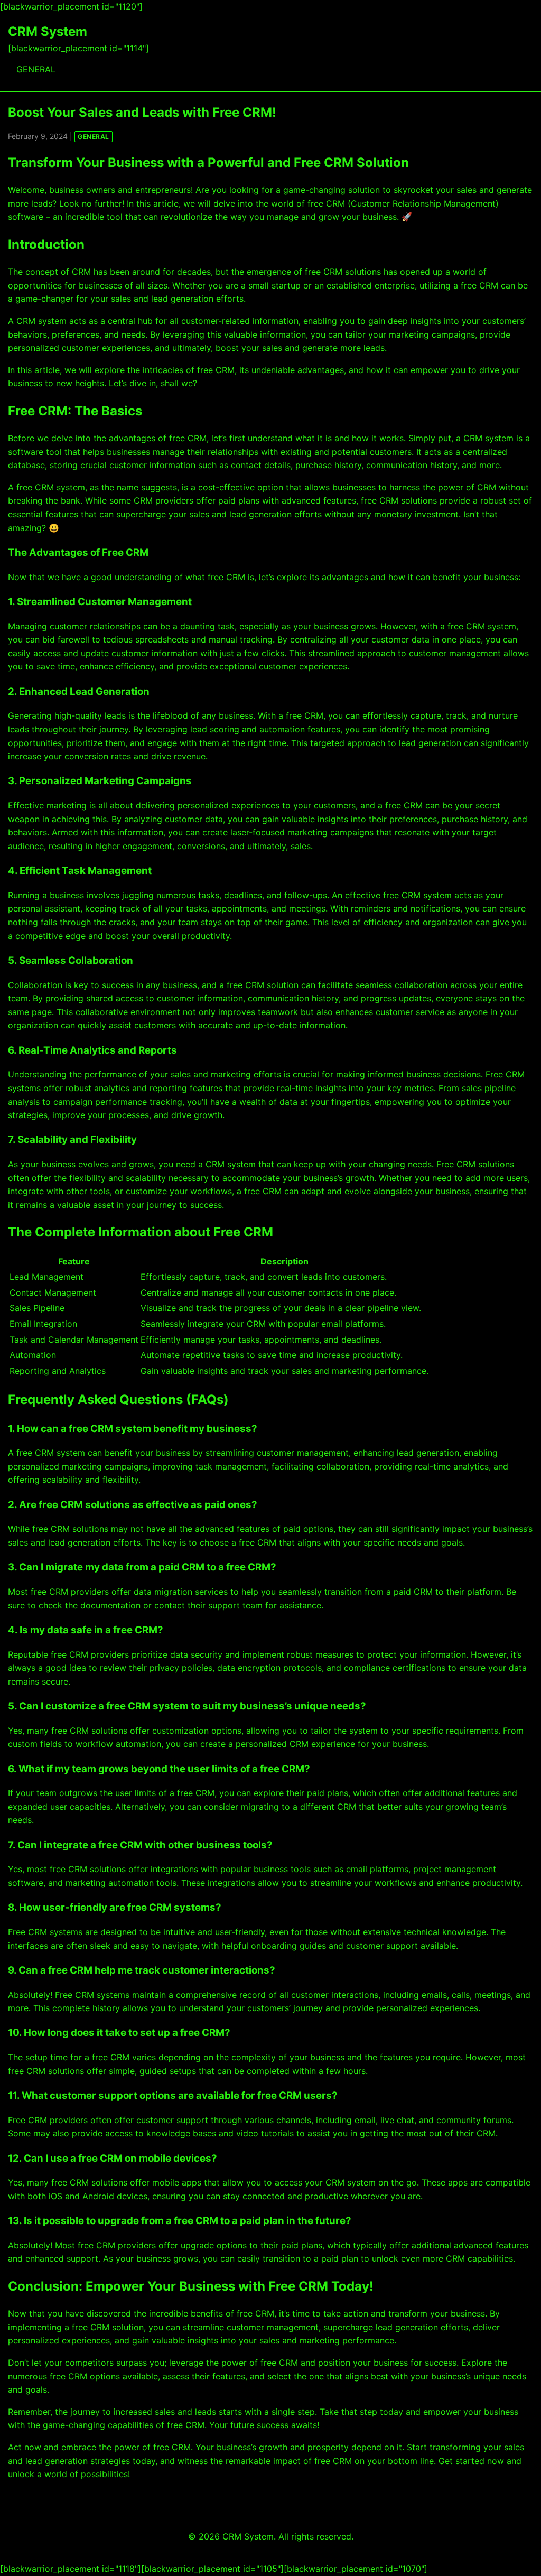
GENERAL (36, 69)
